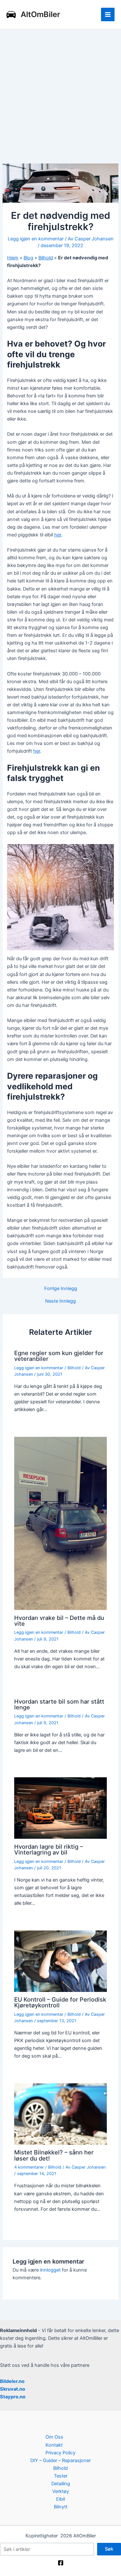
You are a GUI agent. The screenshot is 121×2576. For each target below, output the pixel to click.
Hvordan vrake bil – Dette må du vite (59, 1621)
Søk (109, 2549)
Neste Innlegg (60, 1301)
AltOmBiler (40, 14)
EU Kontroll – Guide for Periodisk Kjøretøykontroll (60, 2002)
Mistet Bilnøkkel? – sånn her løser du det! (54, 2155)
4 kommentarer (29, 2167)
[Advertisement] (60, 93)
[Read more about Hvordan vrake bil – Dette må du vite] (60, 1523)
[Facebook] (61, 2563)
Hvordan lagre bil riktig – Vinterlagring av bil (49, 1849)
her (58, 535)
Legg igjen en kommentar (36, 239)
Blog (28, 258)
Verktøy (61, 2491)
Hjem (13, 258)
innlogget (50, 2270)
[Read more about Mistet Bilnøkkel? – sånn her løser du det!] (60, 2114)
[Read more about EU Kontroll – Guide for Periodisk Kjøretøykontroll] (60, 1961)
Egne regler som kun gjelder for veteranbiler (59, 1356)
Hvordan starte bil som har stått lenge (59, 1704)
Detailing (61, 2484)
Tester (61, 2476)
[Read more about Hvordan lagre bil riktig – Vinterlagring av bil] (60, 1808)
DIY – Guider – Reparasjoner (60, 2460)
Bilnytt (61, 2507)
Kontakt (54, 2445)
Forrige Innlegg (61, 1289)
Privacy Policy (60, 2453)
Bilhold (46, 258)
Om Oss (54, 2437)
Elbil (60, 2499)
